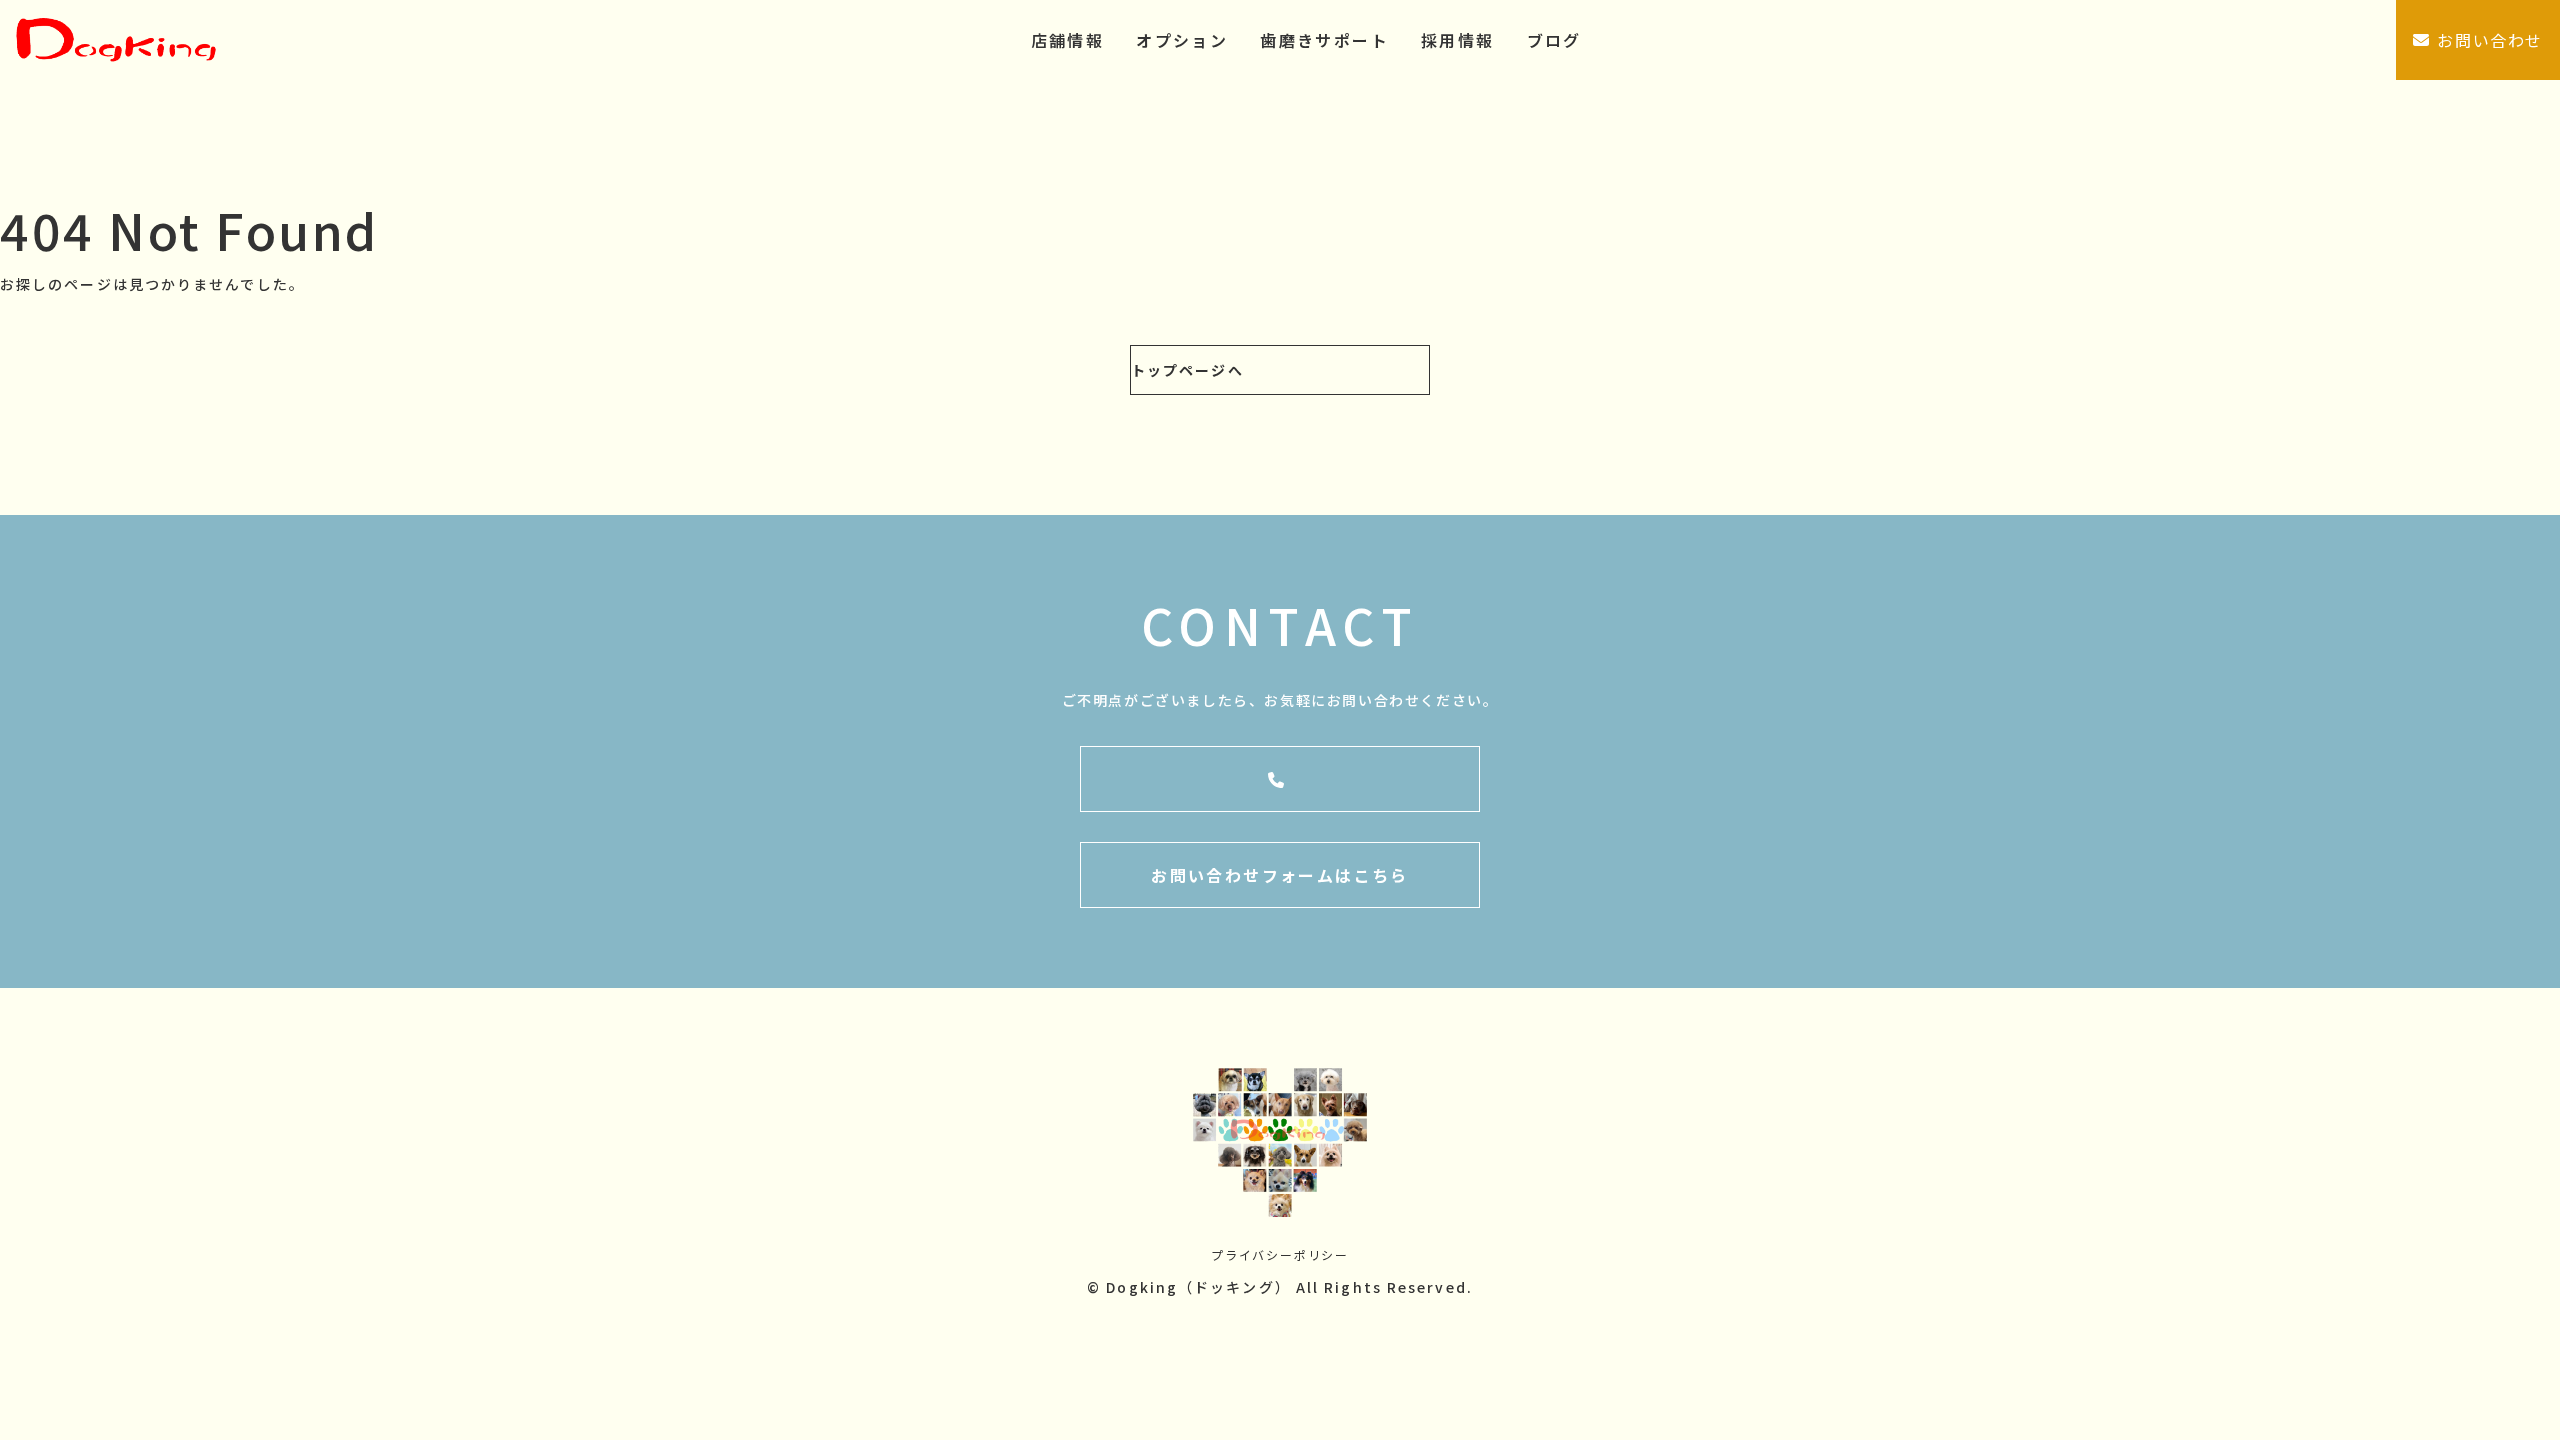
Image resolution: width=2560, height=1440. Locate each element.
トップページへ (1187, 370)
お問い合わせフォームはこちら (1280, 875)
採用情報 (1458, 40)
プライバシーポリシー (1280, 1254)
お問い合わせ (2490, 40)
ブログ (1554, 40)
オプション (1182, 40)
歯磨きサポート (1324, 40)
